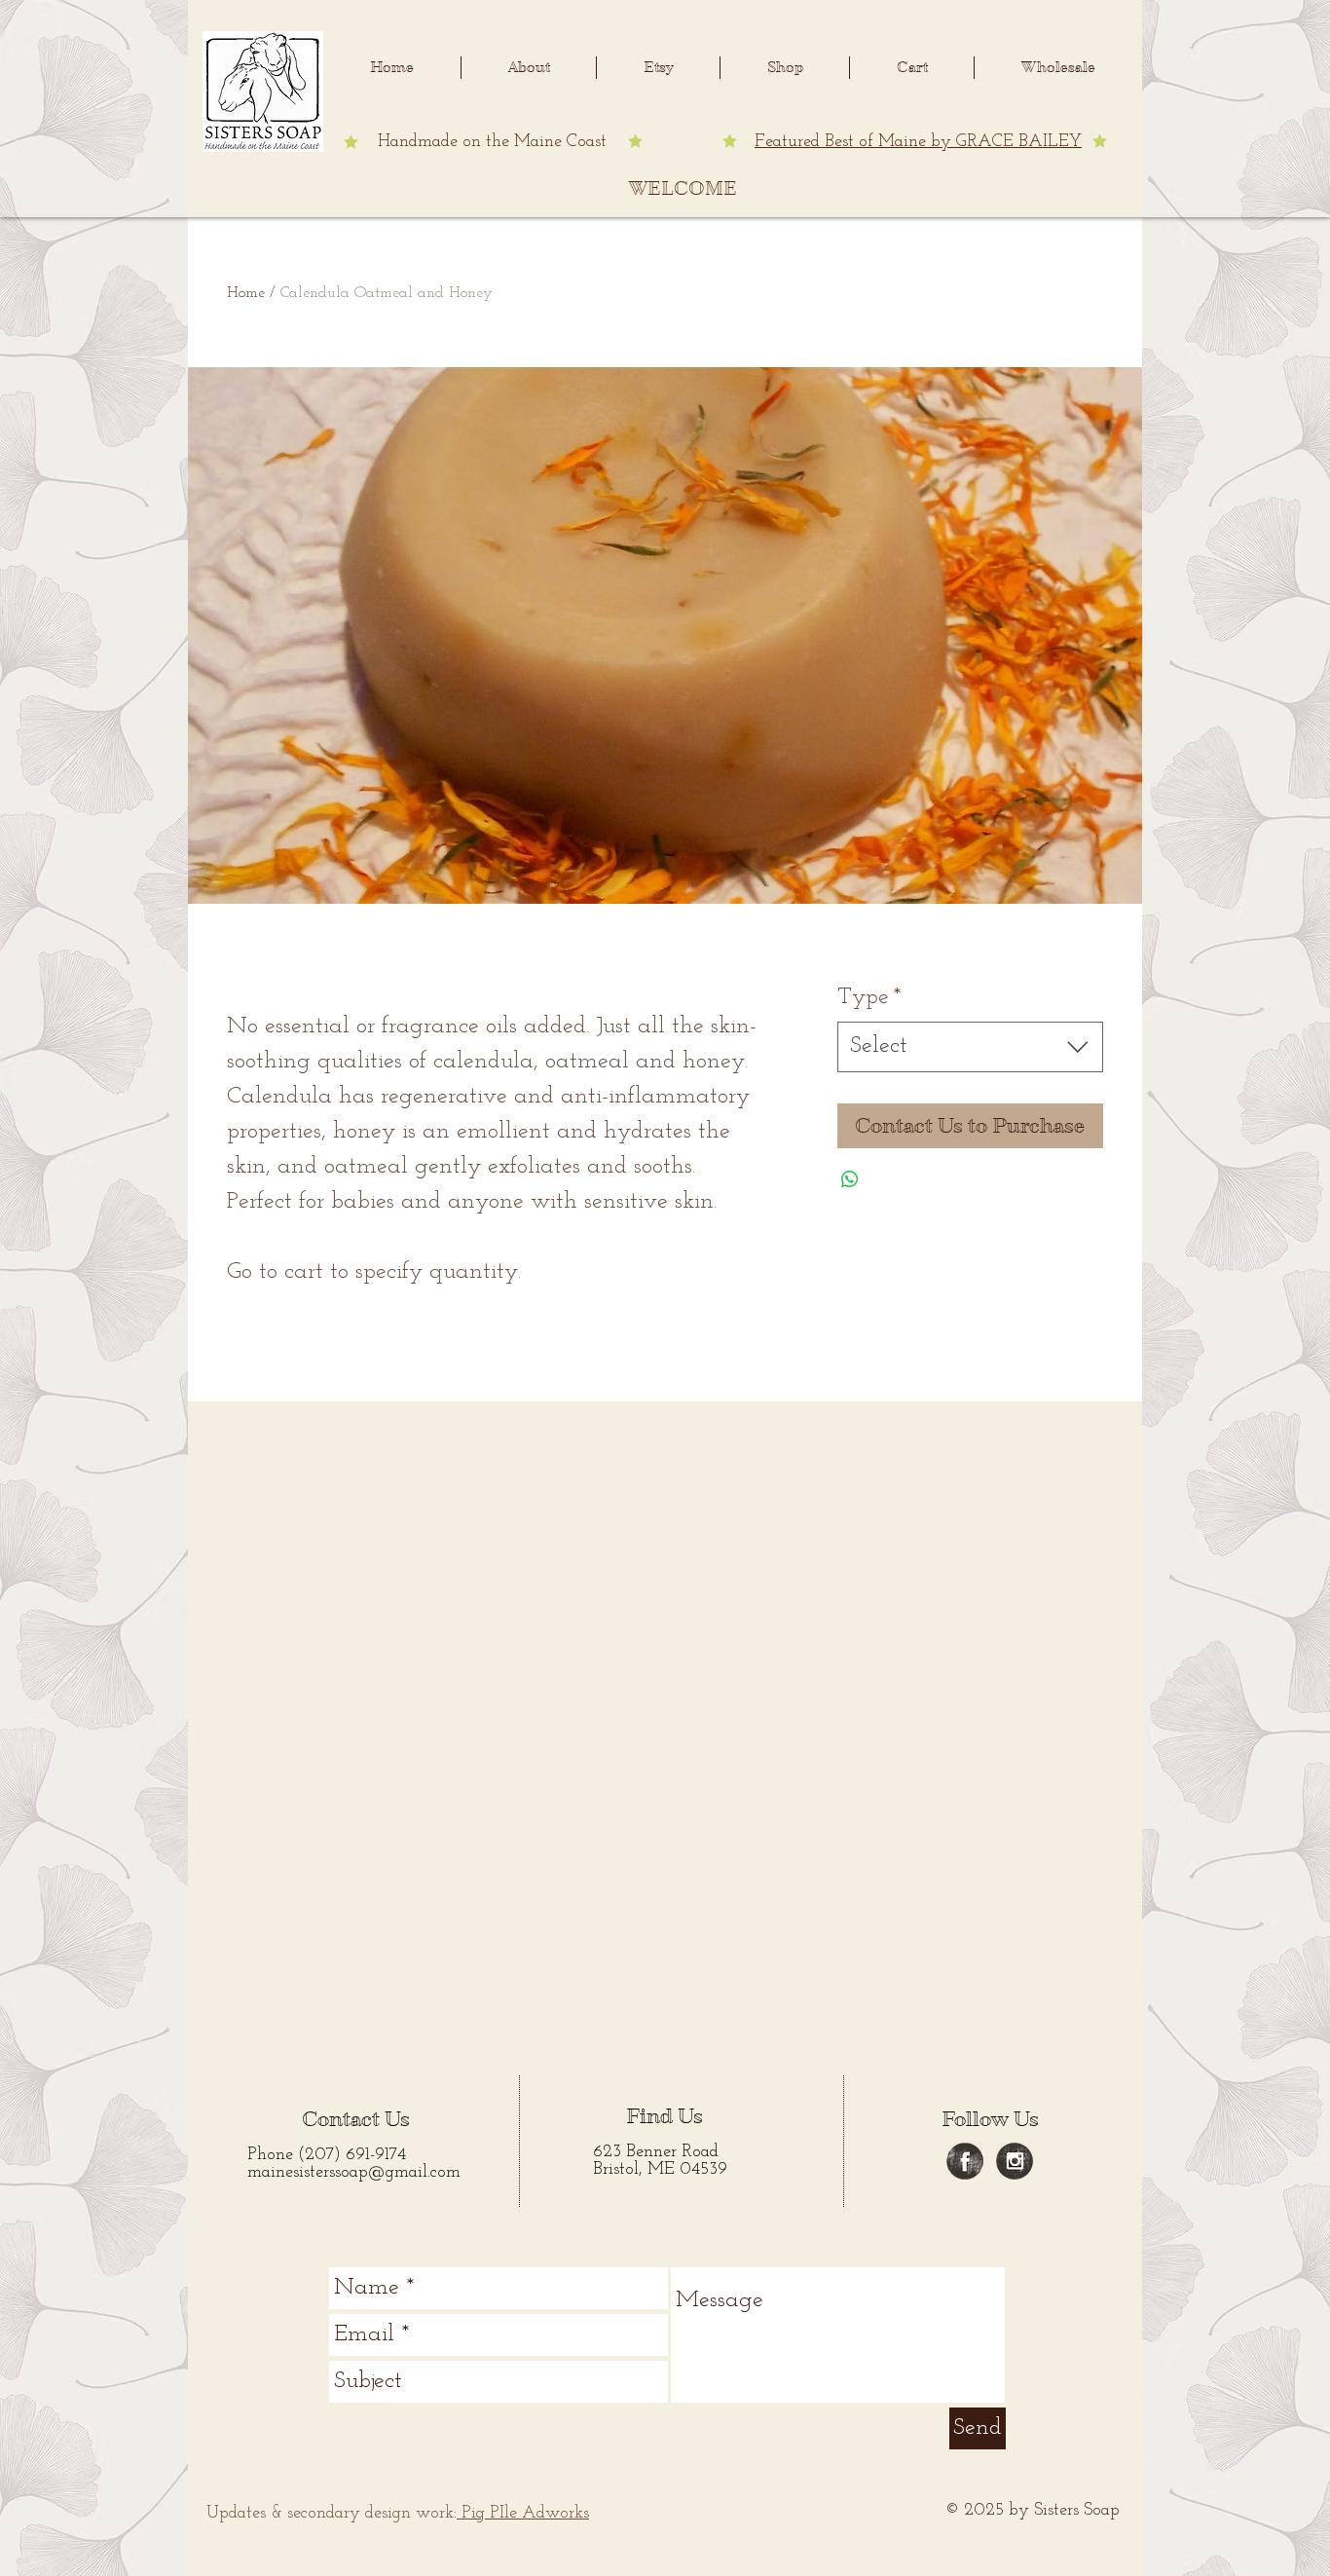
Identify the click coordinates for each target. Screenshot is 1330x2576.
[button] (529, 68)
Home (246, 293)
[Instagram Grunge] (1015, 2161)
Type (869, 997)
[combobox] (970, 1047)
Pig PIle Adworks (523, 2514)
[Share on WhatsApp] (850, 1179)
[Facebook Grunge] (965, 2161)
